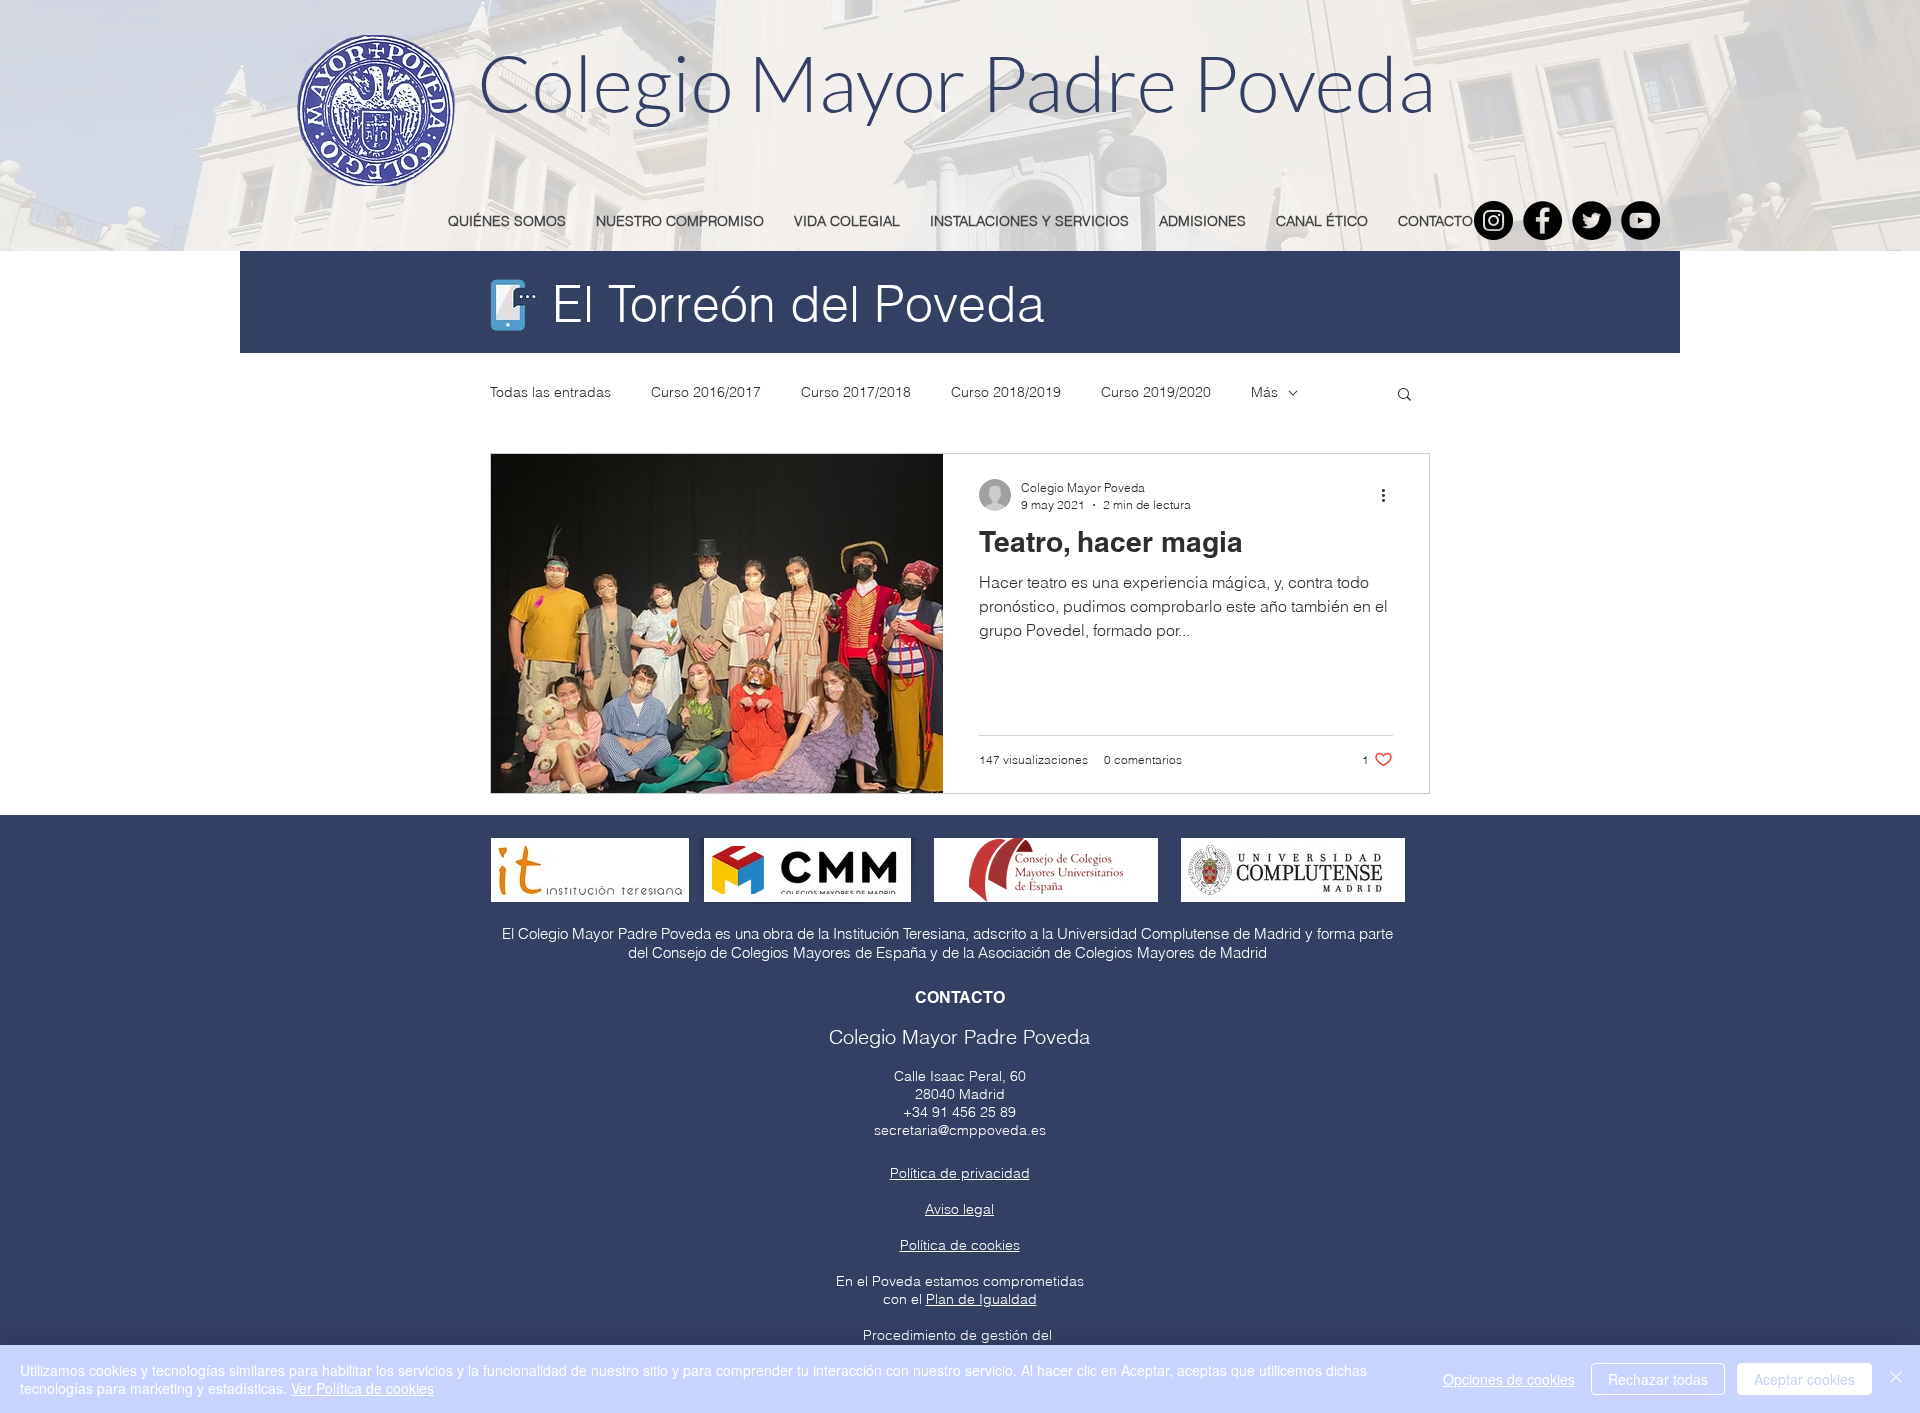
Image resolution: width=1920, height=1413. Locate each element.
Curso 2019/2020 (1156, 392)
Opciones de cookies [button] (1509, 1379)
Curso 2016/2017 (706, 392)
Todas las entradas (550, 392)
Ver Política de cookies (362, 1388)
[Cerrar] (1896, 1379)
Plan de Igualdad (981, 1299)
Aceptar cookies (1804, 1379)
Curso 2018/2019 (1006, 392)
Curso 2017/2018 (856, 392)
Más (1264, 392)
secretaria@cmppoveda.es (960, 1130)
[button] (1404, 395)
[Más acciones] (1390, 495)
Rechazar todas (1658, 1379)
